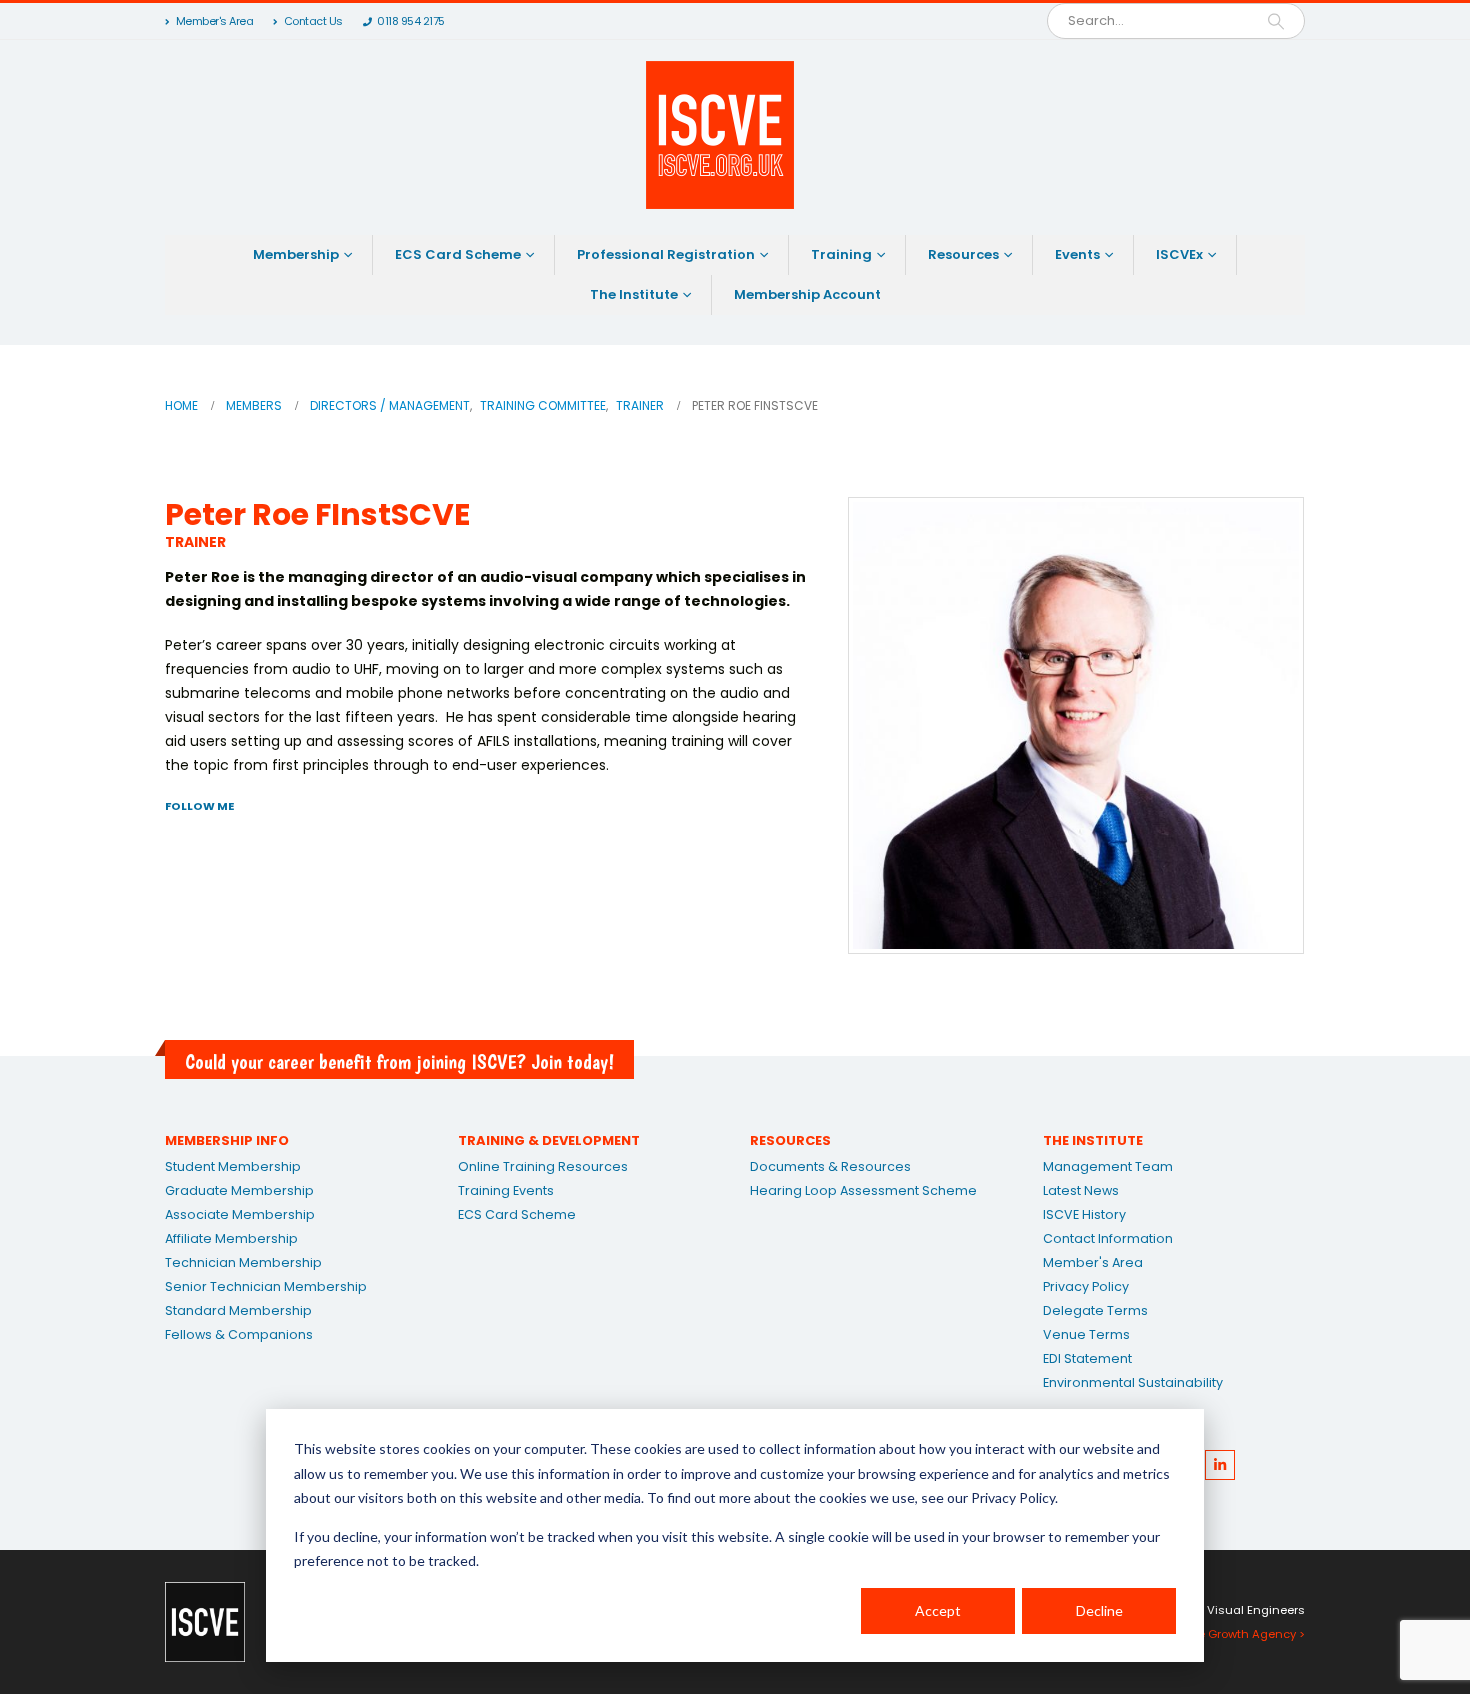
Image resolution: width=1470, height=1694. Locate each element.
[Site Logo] (720, 135)
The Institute (634, 294)
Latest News (1081, 1190)
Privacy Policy (1086, 1286)
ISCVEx (1179, 254)
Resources (963, 254)
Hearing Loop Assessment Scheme (863, 1190)
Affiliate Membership (231, 1238)
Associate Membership (240, 1214)
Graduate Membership (239, 1190)
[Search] (1276, 21)
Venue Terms (1086, 1334)
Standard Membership (238, 1310)
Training (841, 254)
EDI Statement (1087, 1358)
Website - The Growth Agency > (1215, 1634)
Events (1077, 254)
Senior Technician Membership (266, 1286)
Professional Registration (666, 254)
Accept (938, 1610)
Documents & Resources (830, 1166)
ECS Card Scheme (458, 254)
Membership (296, 254)
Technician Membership (243, 1262)
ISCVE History (1084, 1214)
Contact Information (1108, 1238)
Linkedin (1220, 1465)
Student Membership (233, 1166)
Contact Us (313, 21)
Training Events (506, 1190)
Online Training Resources (543, 1166)
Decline (1099, 1610)
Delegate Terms (1095, 1310)
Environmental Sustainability (1133, 1382)
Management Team (1108, 1166)
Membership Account (807, 294)
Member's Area (215, 21)
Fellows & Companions (239, 1334)
